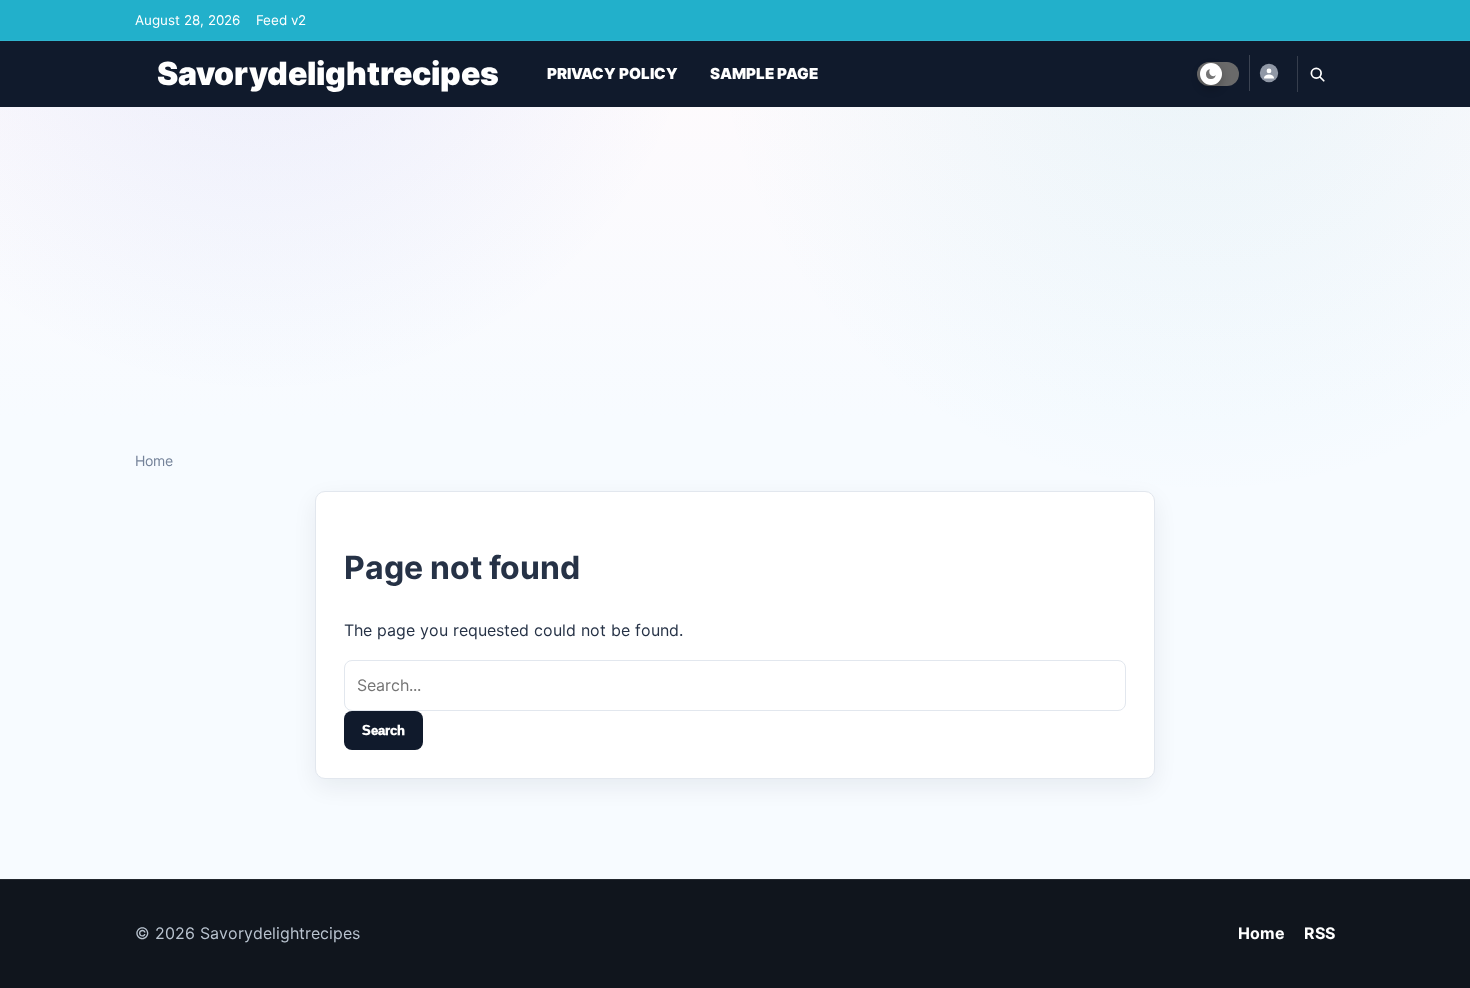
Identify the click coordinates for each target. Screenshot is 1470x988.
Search (383, 730)
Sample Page (764, 73)
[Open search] (1316, 74)
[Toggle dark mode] (1218, 74)
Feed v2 (281, 20)
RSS (1319, 933)
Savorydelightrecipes (328, 73)
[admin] (1268, 73)
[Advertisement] (735, 271)
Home (154, 460)
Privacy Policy (612, 73)
